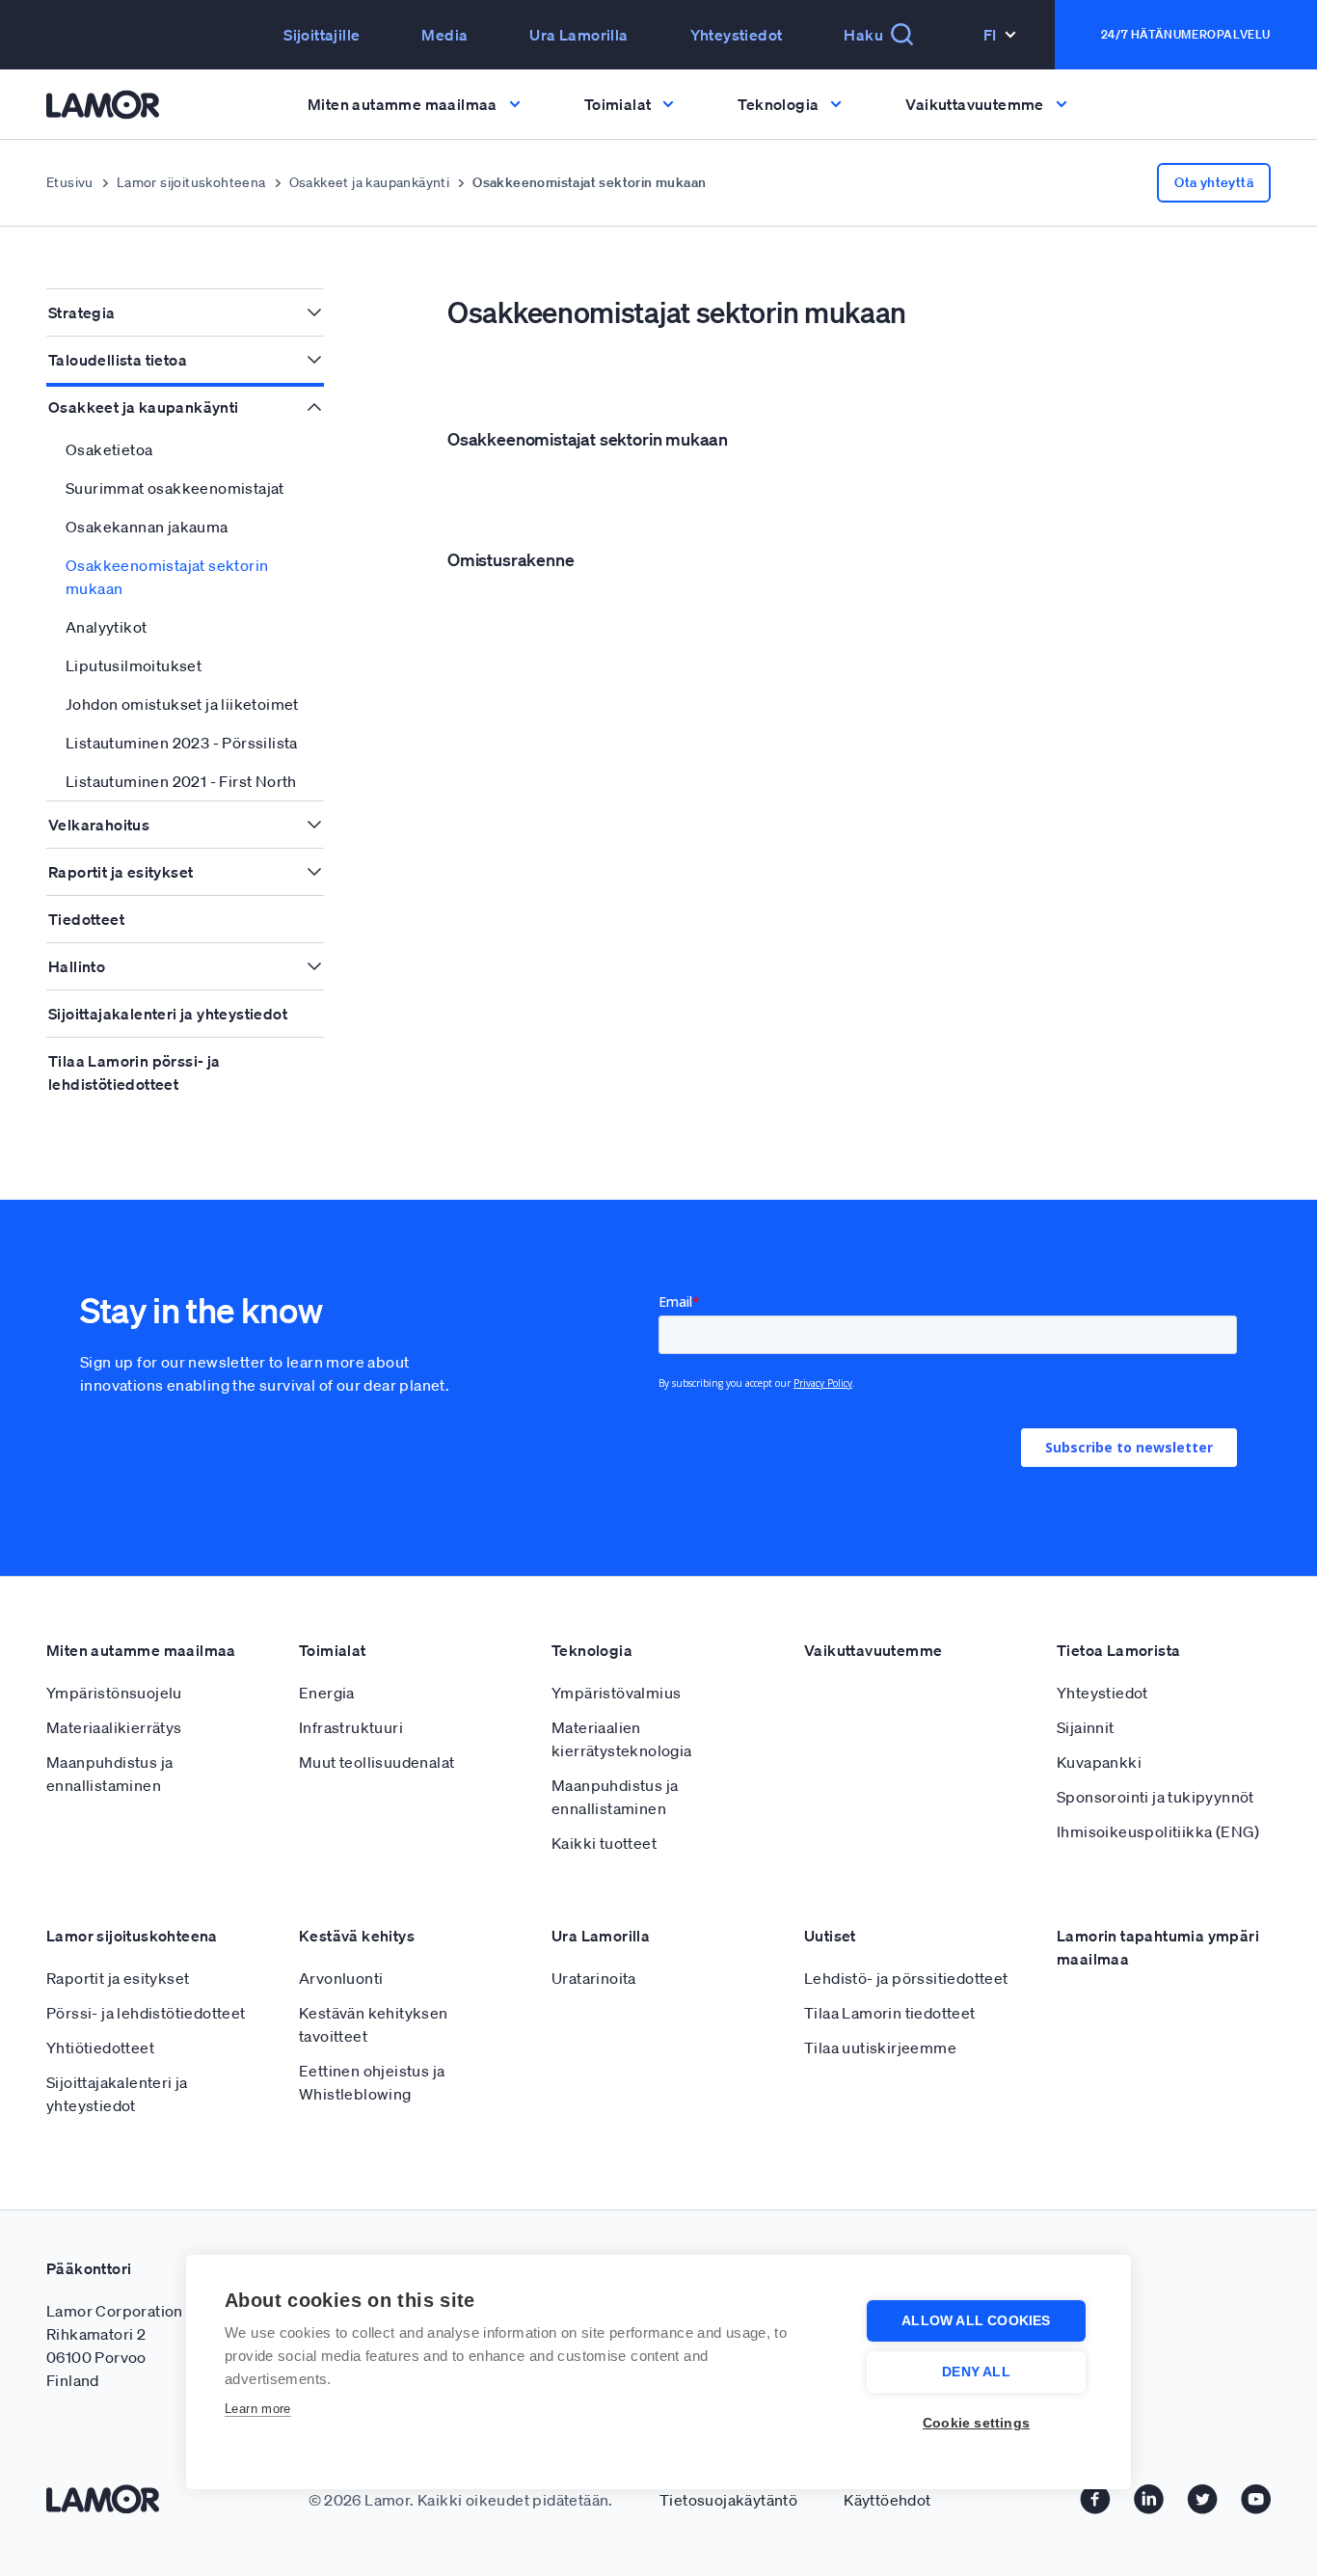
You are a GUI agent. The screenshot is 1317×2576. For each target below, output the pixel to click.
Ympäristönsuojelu (114, 1693)
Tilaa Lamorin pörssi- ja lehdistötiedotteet (134, 1072)
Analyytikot (106, 627)
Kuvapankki (1099, 1762)
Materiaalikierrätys (114, 1727)
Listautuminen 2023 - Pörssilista (182, 743)
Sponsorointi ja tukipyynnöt (1156, 1797)
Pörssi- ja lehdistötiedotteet (146, 2013)
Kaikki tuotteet (604, 1843)
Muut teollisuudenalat (376, 1762)
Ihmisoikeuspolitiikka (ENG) (1158, 1831)
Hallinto (77, 966)
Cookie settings (976, 2423)
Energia (327, 1693)
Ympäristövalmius (616, 1693)
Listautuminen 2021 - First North (181, 781)
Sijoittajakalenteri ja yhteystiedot (168, 1014)
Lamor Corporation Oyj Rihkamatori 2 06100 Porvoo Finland (128, 2346)
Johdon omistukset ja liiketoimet (182, 704)
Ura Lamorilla (578, 35)
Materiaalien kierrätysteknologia (622, 1739)
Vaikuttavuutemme (873, 1650)
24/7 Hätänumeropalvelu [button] (1186, 34)
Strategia (82, 312)
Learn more (258, 2409)
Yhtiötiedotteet (100, 2047)
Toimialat (333, 1650)
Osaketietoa (109, 449)
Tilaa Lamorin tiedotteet (890, 2013)
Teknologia (592, 1650)
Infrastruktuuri (351, 1727)
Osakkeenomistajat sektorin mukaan (167, 577)
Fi (990, 35)
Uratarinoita (594, 1978)
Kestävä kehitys (357, 1936)
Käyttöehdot (887, 2500)
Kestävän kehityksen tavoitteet (374, 2024)
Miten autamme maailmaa (141, 1650)
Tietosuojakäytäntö (728, 2500)
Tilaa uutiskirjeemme (880, 2047)
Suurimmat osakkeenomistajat (175, 488)
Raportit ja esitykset (121, 872)
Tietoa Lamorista (1118, 1650)
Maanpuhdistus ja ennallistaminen (109, 1774)
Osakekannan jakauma (147, 527)
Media (444, 35)
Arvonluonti (341, 1978)
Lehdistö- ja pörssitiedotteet (906, 1978)
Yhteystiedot (737, 35)
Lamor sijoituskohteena (191, 182)
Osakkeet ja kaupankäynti (370, 182)
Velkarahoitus (99, 825)
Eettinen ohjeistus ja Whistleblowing (372, 2082)
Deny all (976, 2372)
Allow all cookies (976, 2321)
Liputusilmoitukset (134, 665)
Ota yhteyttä (1214, 182)
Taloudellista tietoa (118, 360)
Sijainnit (1086, 1727)
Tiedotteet (86, 919)
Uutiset (830, 1936)
